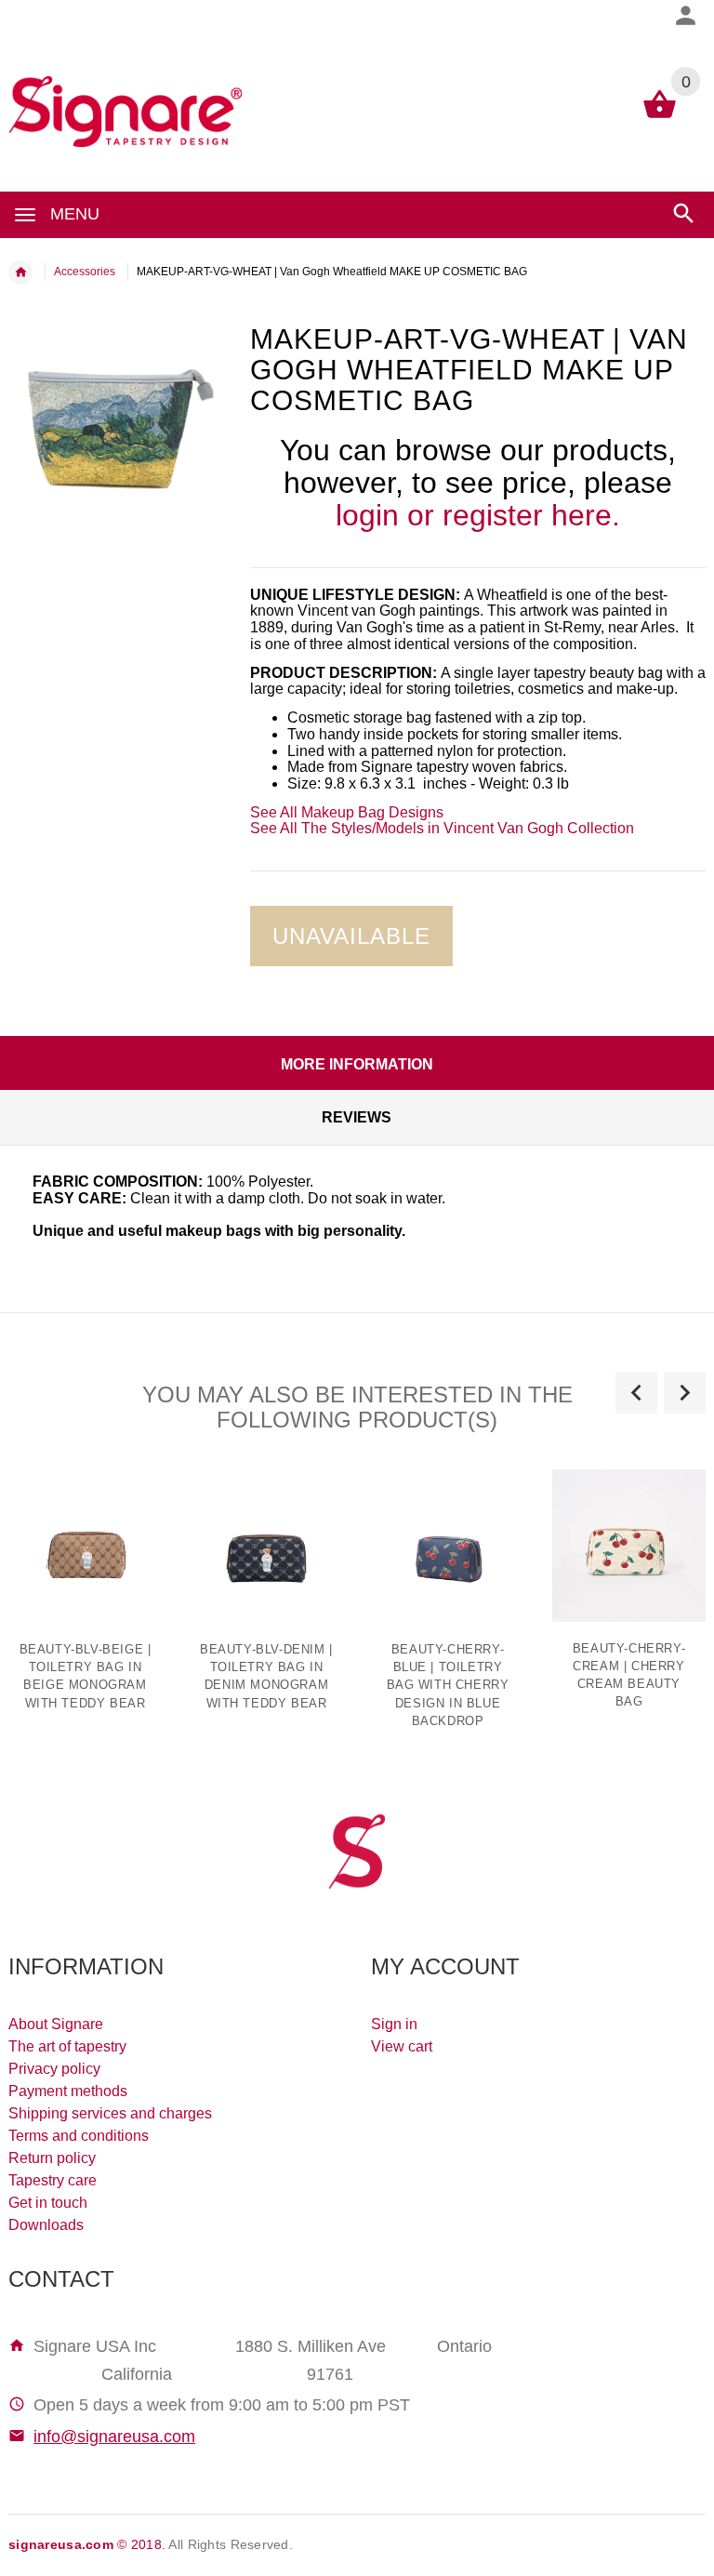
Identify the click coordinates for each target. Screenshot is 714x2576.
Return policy (52, 2158)
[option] (266, 1598)
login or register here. (478, 515)
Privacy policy (54, 2069)
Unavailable (351, 936)
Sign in (394, 2024)
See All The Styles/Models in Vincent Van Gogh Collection (442, 828)
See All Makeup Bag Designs (347, 812)
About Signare (56, 2024)
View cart (402, 2046)
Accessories (85, 272)
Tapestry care (53, 2180)
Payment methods (68, 2091)
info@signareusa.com (114, 2437)
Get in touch (48, 2203)
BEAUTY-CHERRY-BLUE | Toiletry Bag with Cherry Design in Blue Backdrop (448, 1685)
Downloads (46, 2225)
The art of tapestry (67, 2046)
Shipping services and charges (110, 2113)
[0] (660, 117)
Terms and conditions (79, 2136)
